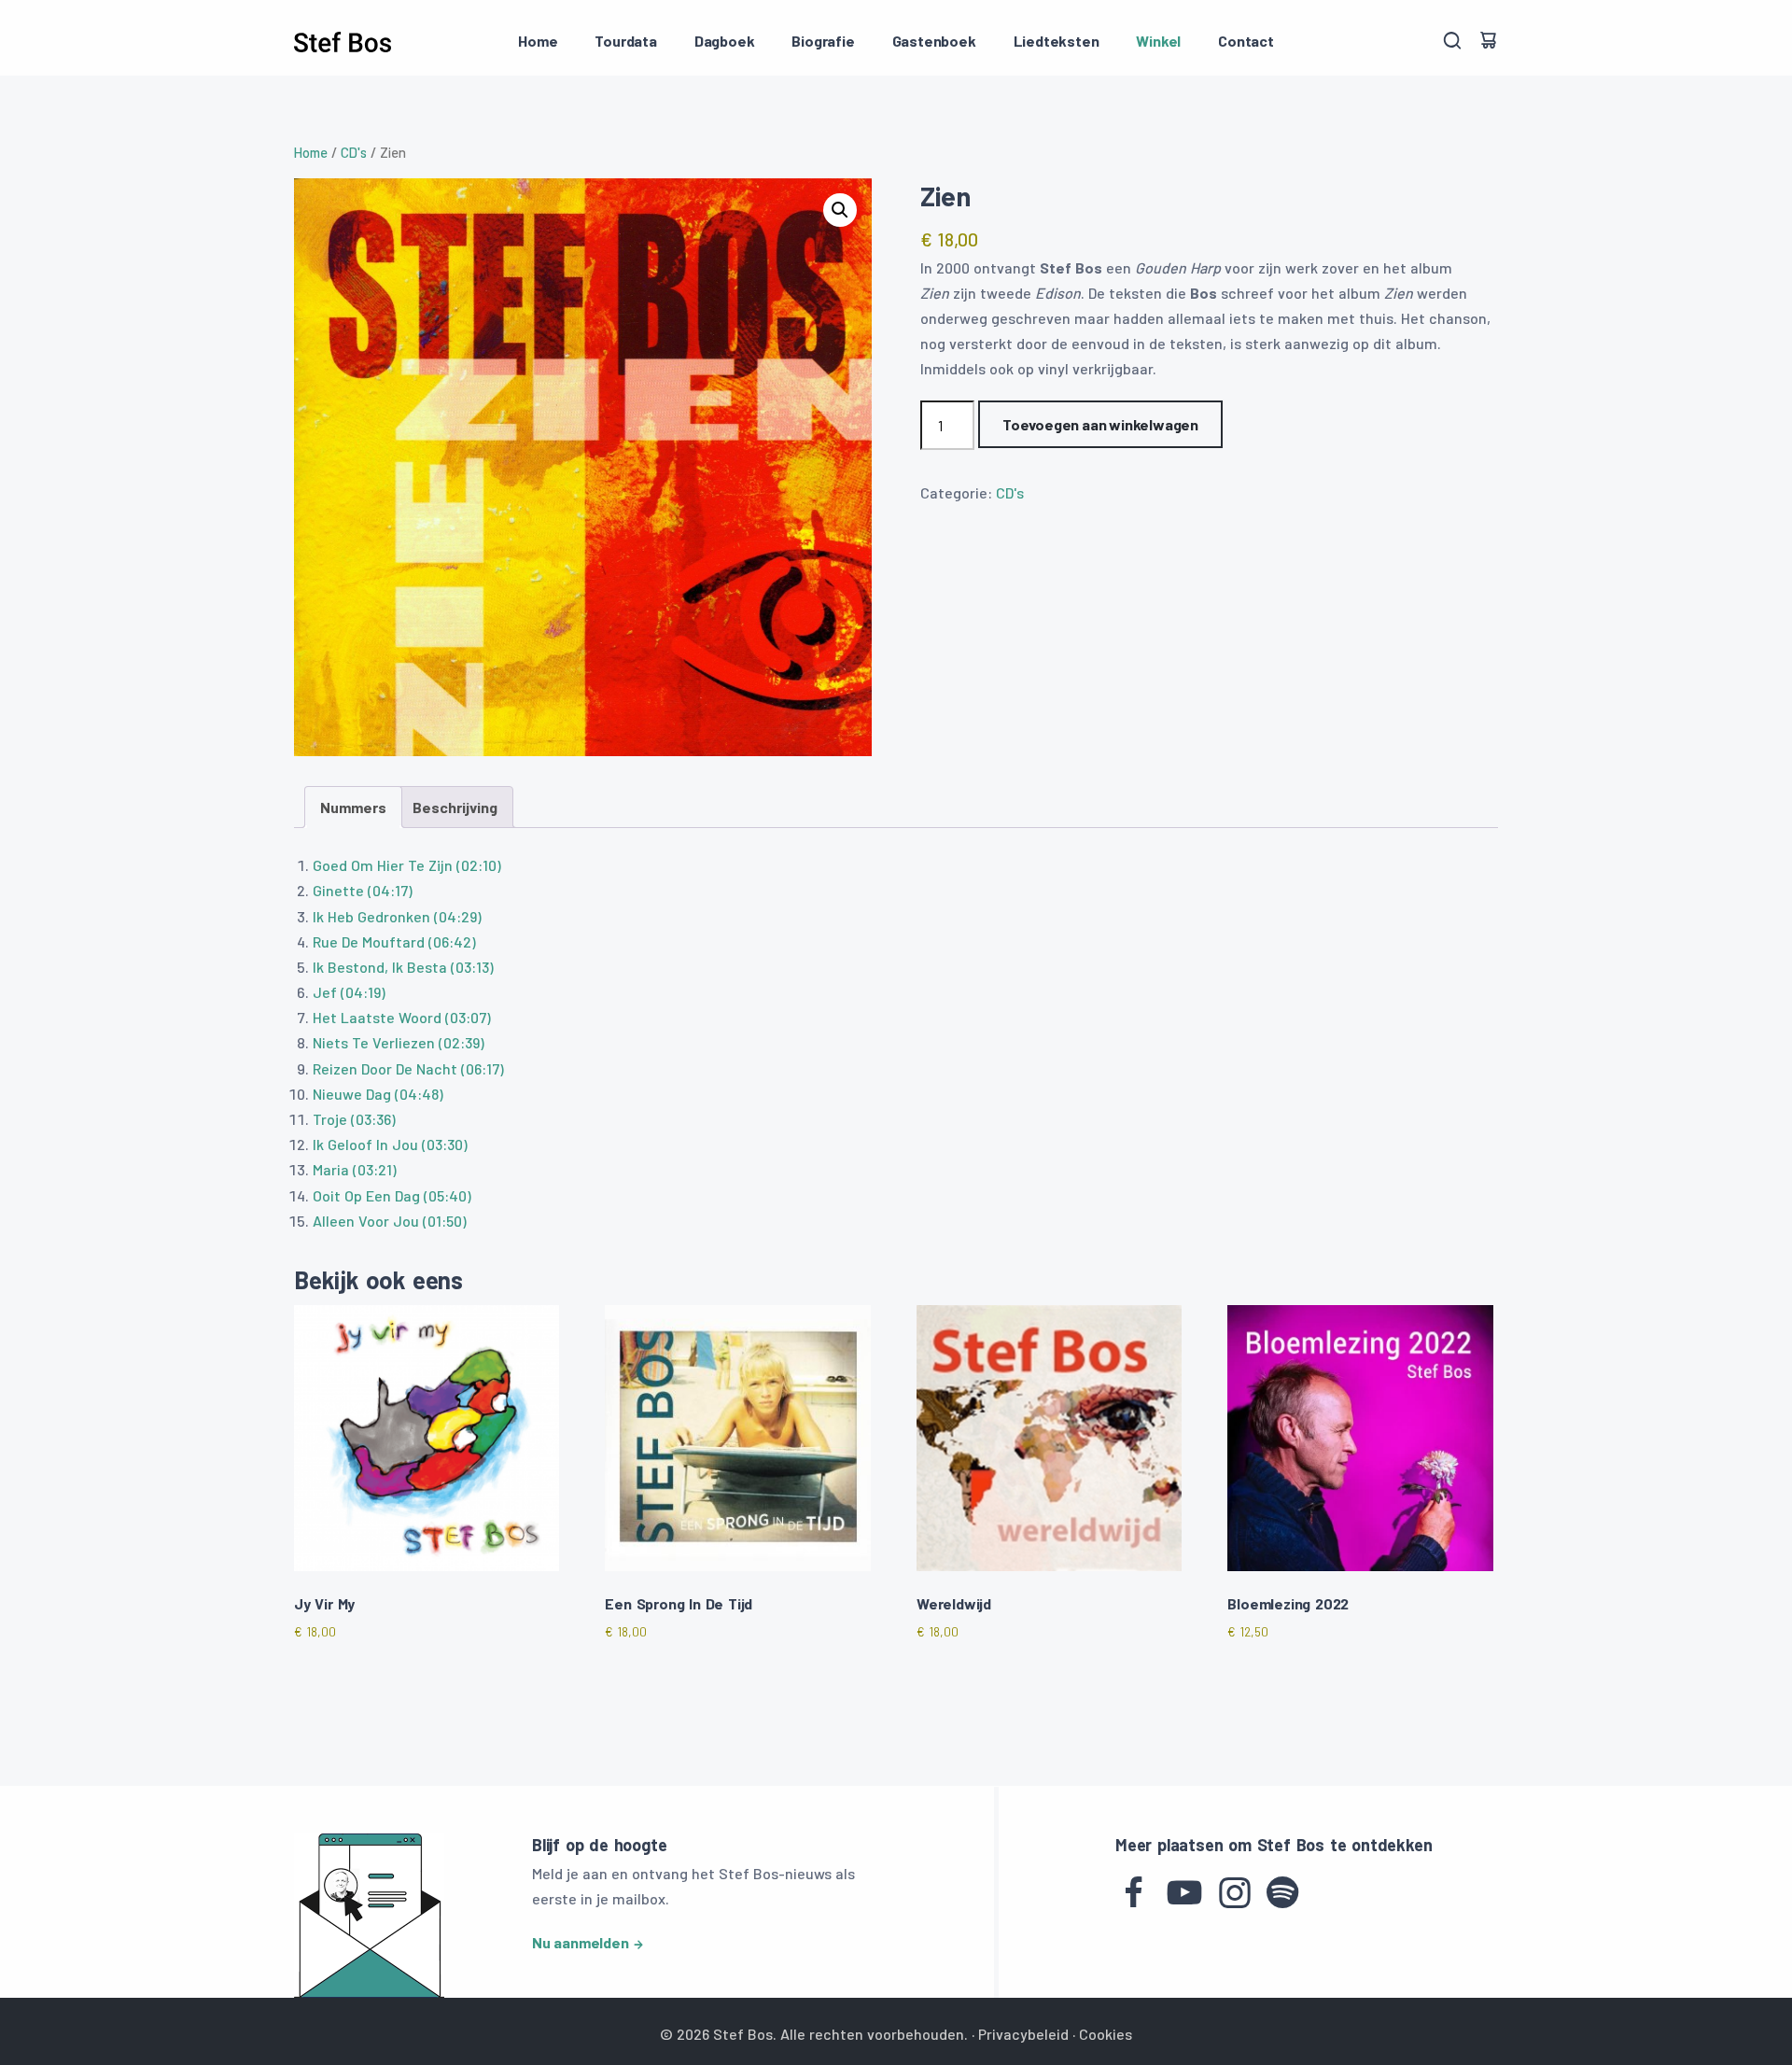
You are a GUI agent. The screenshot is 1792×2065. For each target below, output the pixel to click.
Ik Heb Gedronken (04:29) (397, 916)
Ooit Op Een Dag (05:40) (392, 1195)
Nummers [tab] (353, 807)
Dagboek (725, 41)
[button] (840, 210)
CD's (354, 152)
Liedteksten (1057, 41)
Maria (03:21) (355, 1169)
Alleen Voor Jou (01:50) (390, 1221)
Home (538, 41)
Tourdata (625, 41)
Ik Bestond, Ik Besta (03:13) (403, 967)
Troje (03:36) (354, 1119)
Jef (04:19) (349, 992)
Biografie (823, 41)
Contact (1246, 41)
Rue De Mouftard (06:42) (394, 941)
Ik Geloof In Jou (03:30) (390, 1144)
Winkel (1158, 41)
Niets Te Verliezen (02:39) (399, 1042)
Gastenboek (934, 41)
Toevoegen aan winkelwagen (1100, 424)
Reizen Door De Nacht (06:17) (408, 1068)
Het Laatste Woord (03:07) (402, 1017)
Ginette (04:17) (363, 890)
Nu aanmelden (581, 1942)
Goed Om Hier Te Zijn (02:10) (407, 865)
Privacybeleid (1023, 2034)
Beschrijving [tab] (455, 807)
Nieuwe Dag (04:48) (378, 1094)
